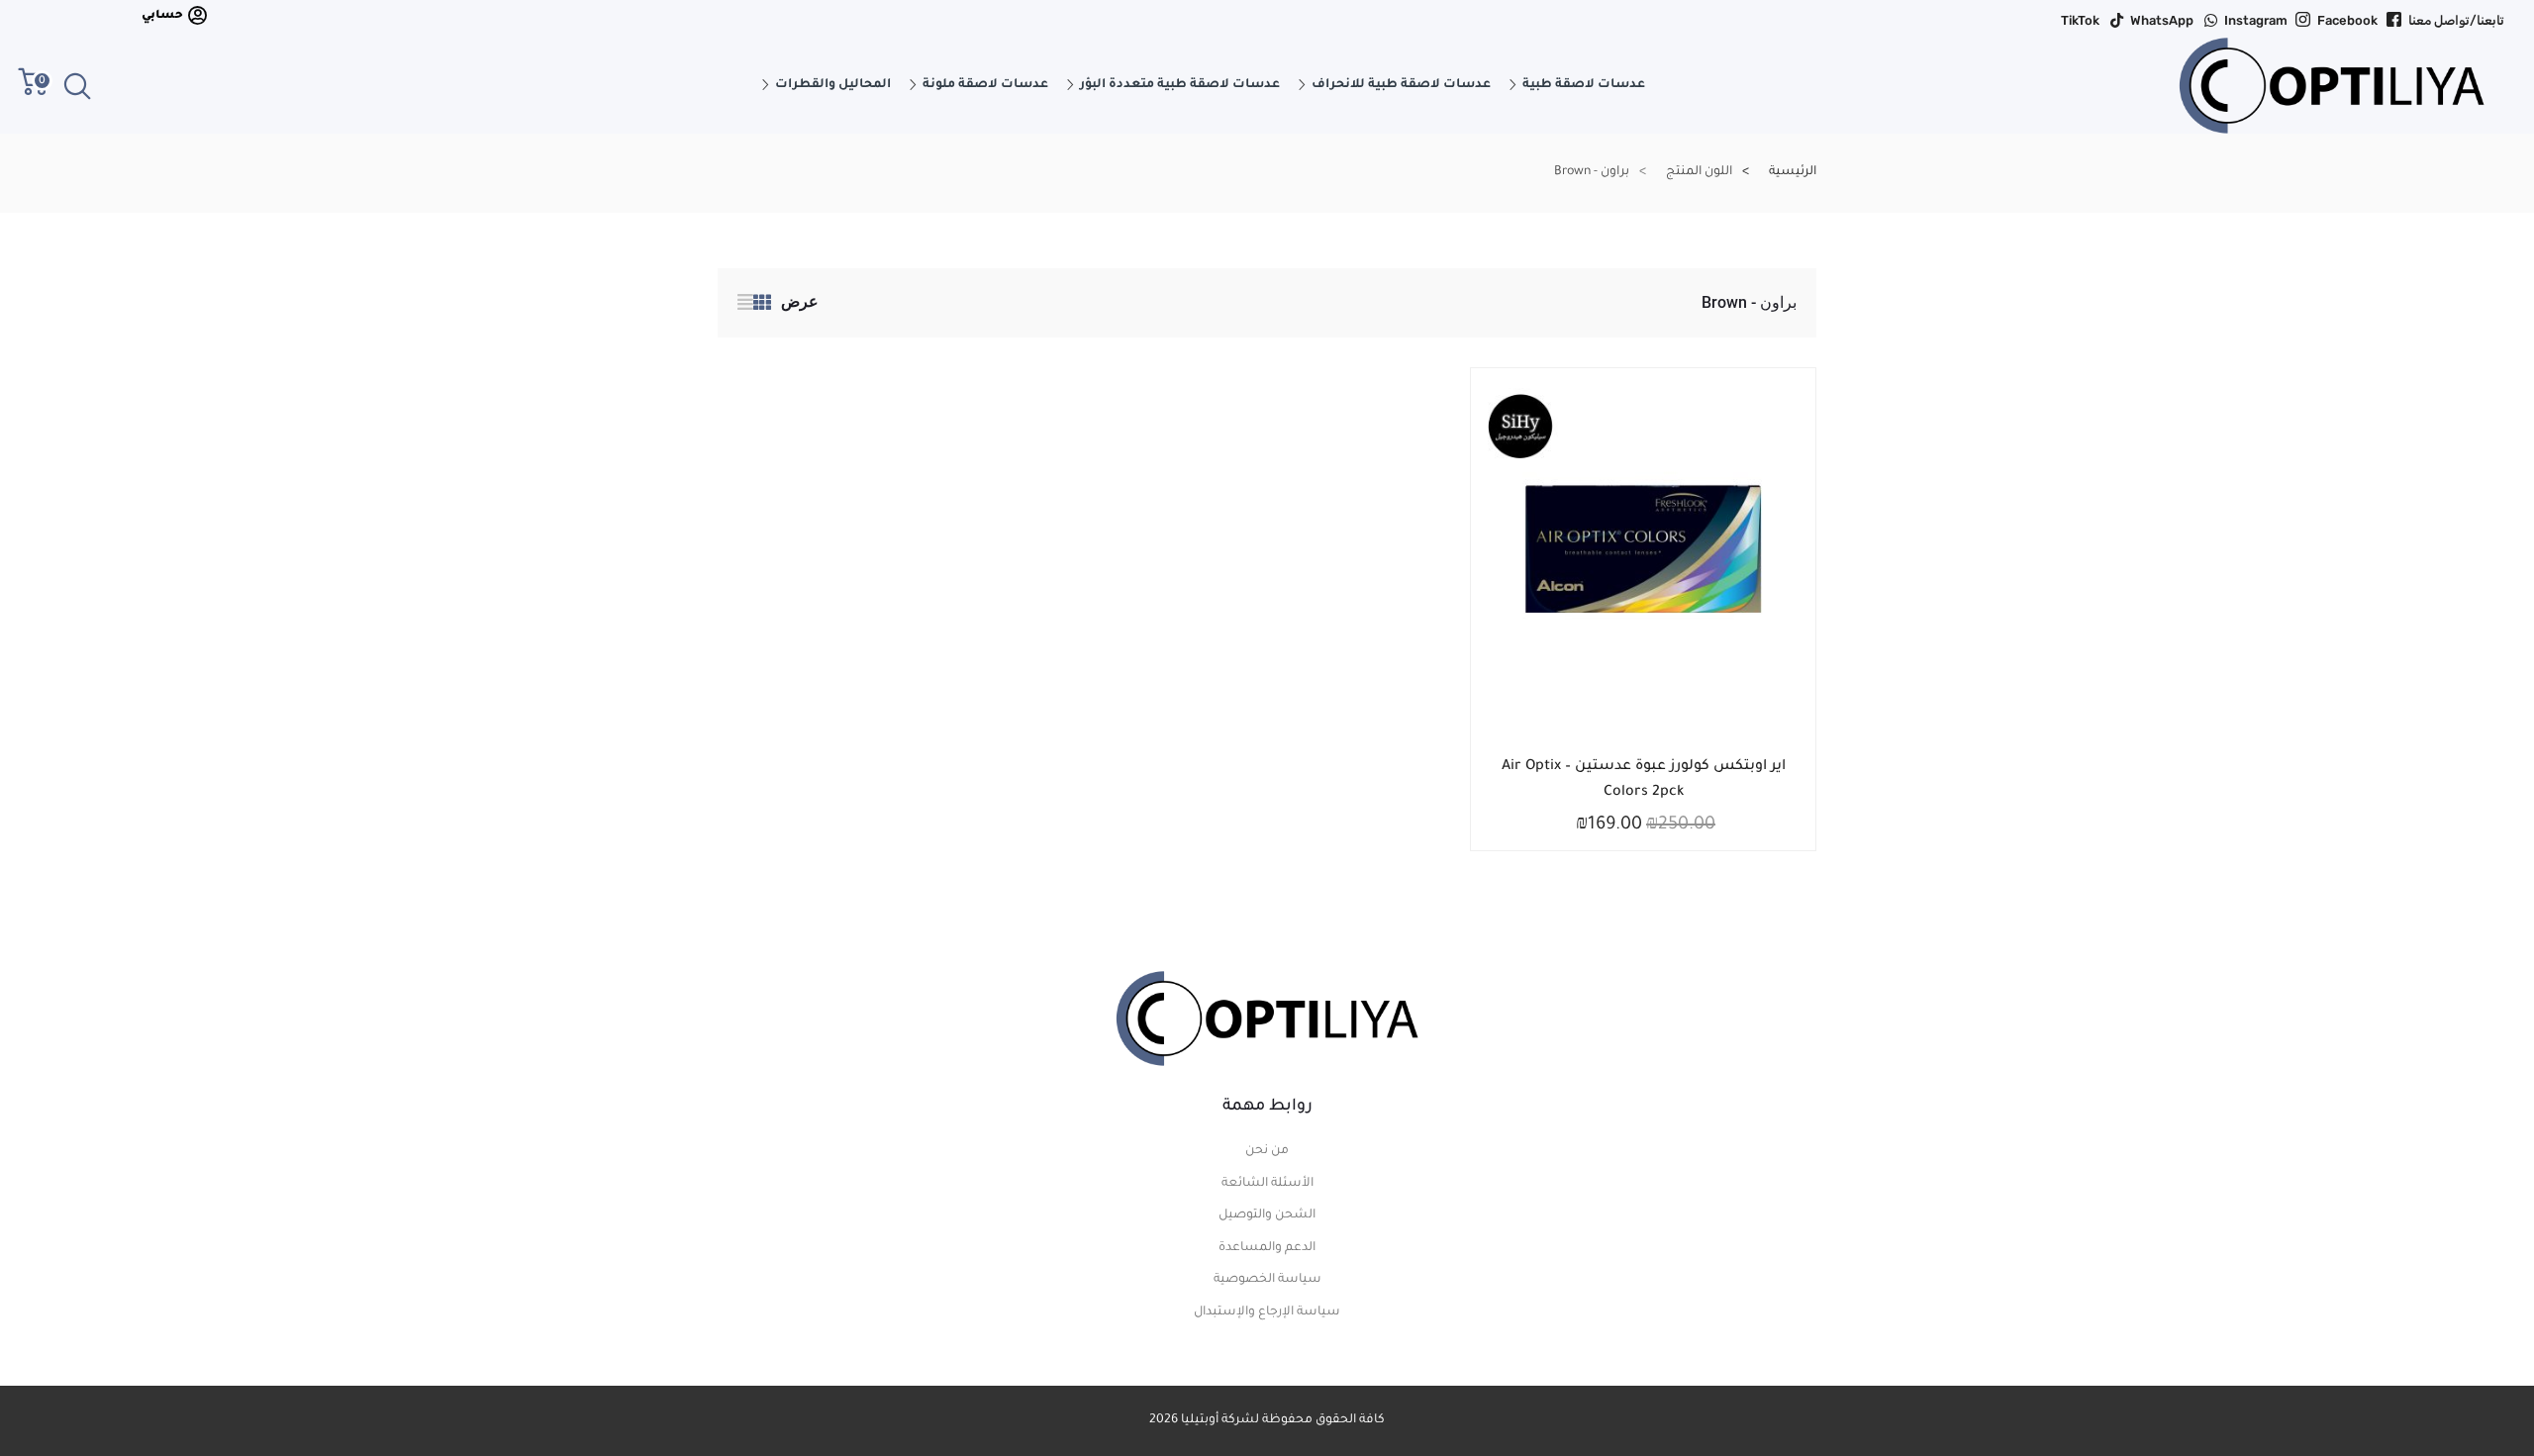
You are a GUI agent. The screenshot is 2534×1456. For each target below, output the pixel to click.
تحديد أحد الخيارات (1658, 763)
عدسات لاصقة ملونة (985, 85)
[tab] (762, 306)
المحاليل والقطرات (833, 85)
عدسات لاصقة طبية (1584, 85)
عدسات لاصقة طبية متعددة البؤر (1180, 85)
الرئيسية (1793, 172)
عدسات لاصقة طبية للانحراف (1401, 85)
